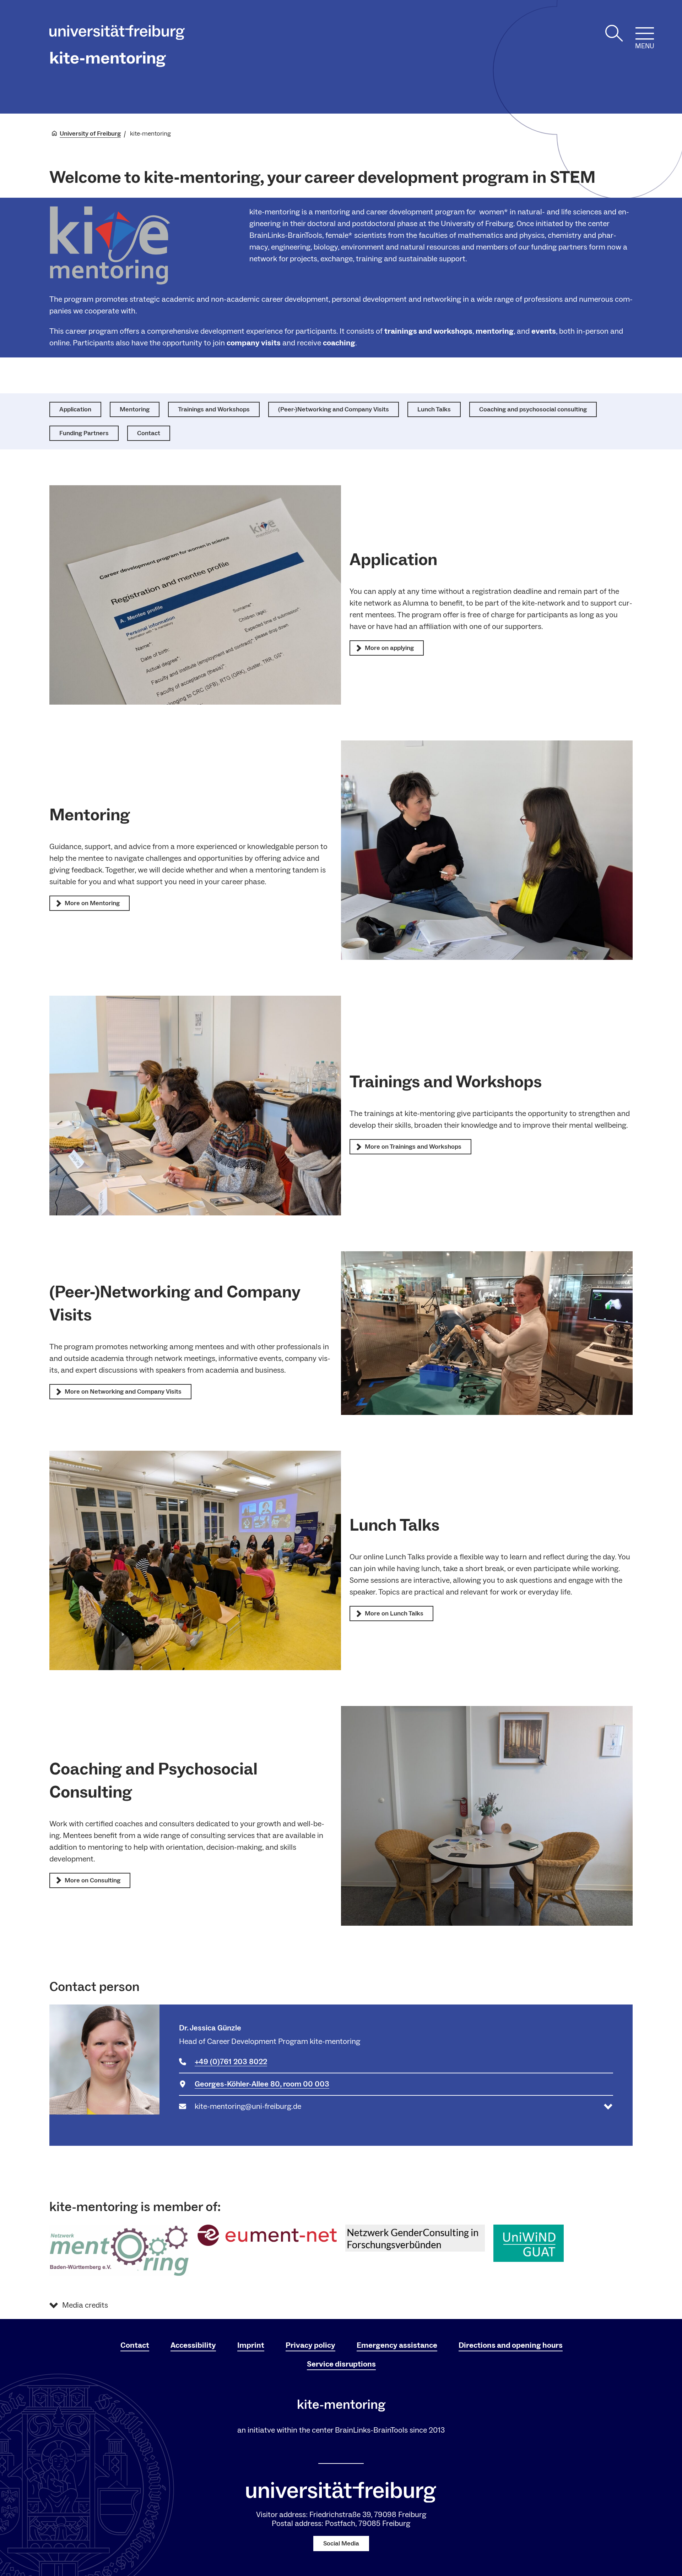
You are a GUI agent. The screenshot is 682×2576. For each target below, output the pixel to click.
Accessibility (193, 2345)
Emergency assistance (397, 2345)
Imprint (251, 2345)
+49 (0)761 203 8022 (231, 2062)
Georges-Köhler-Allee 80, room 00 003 (262, 2084)
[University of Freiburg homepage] (117, 34)
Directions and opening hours (511, 2345)
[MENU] (645, 33)
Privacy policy (310, 2345)
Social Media (341, 2544)
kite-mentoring (108, 58)
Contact (135, 2345)
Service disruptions (341, 2364)
